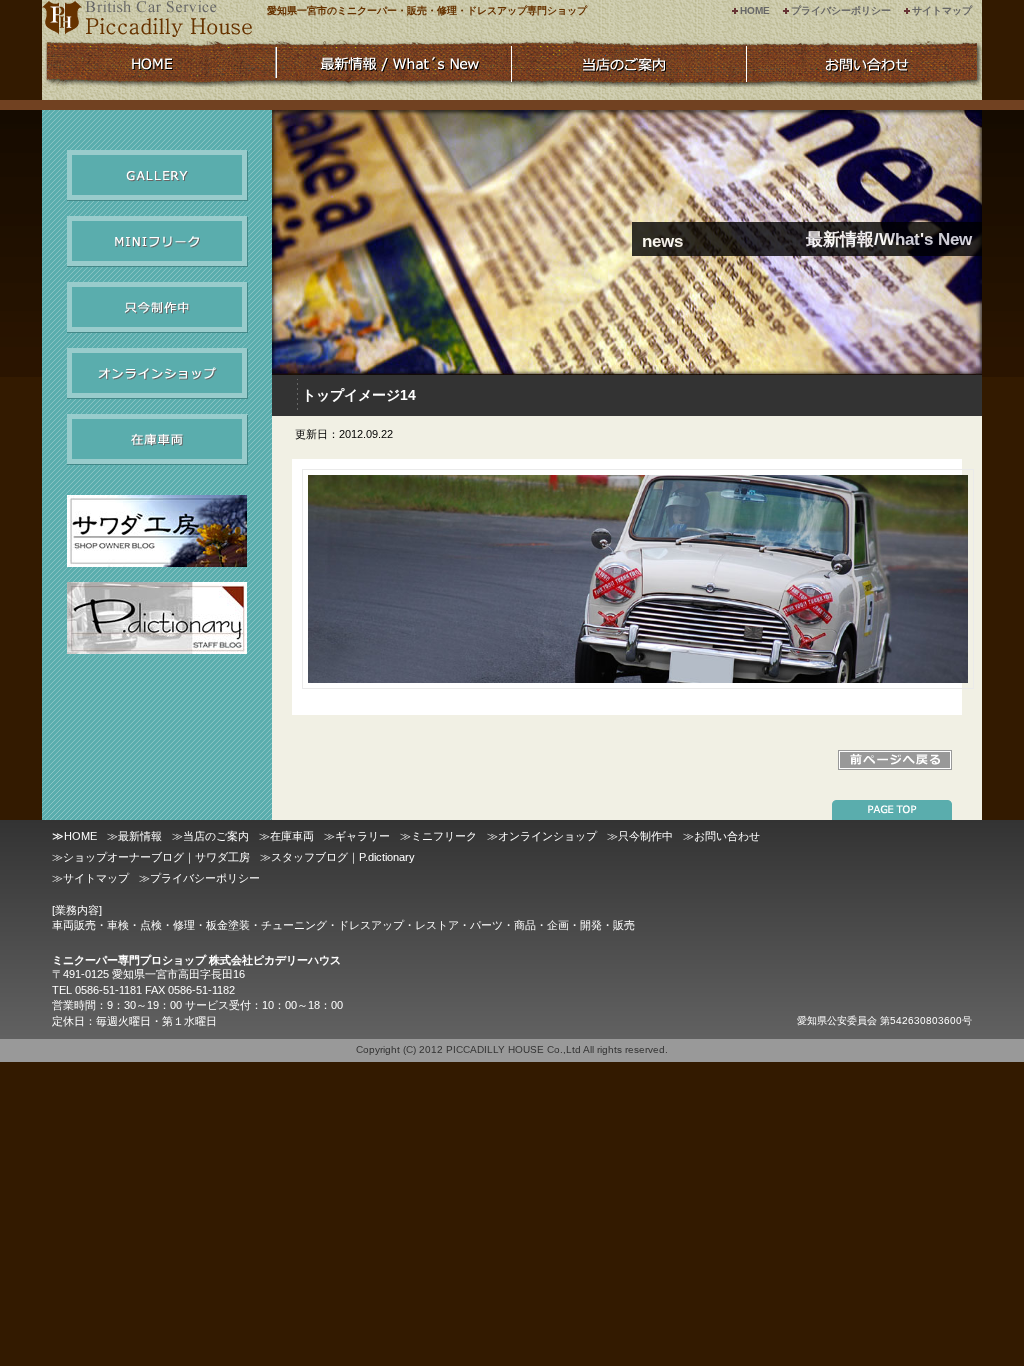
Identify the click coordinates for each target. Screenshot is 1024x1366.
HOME (755, 10)
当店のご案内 (216, 836)
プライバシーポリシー (841, 10)
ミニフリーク (444, 836)
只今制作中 (157, 307)
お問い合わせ (727, 836)
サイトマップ (942, 10)
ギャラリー (157, 175)
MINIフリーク (157, 241)
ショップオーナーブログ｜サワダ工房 (156, 857)
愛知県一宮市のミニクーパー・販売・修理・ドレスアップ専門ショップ (427, 10)
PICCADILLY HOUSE (495, 1049)
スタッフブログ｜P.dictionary (343, 857)
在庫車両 (157, 439)
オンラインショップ (157, 373)
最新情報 (140, 836)
